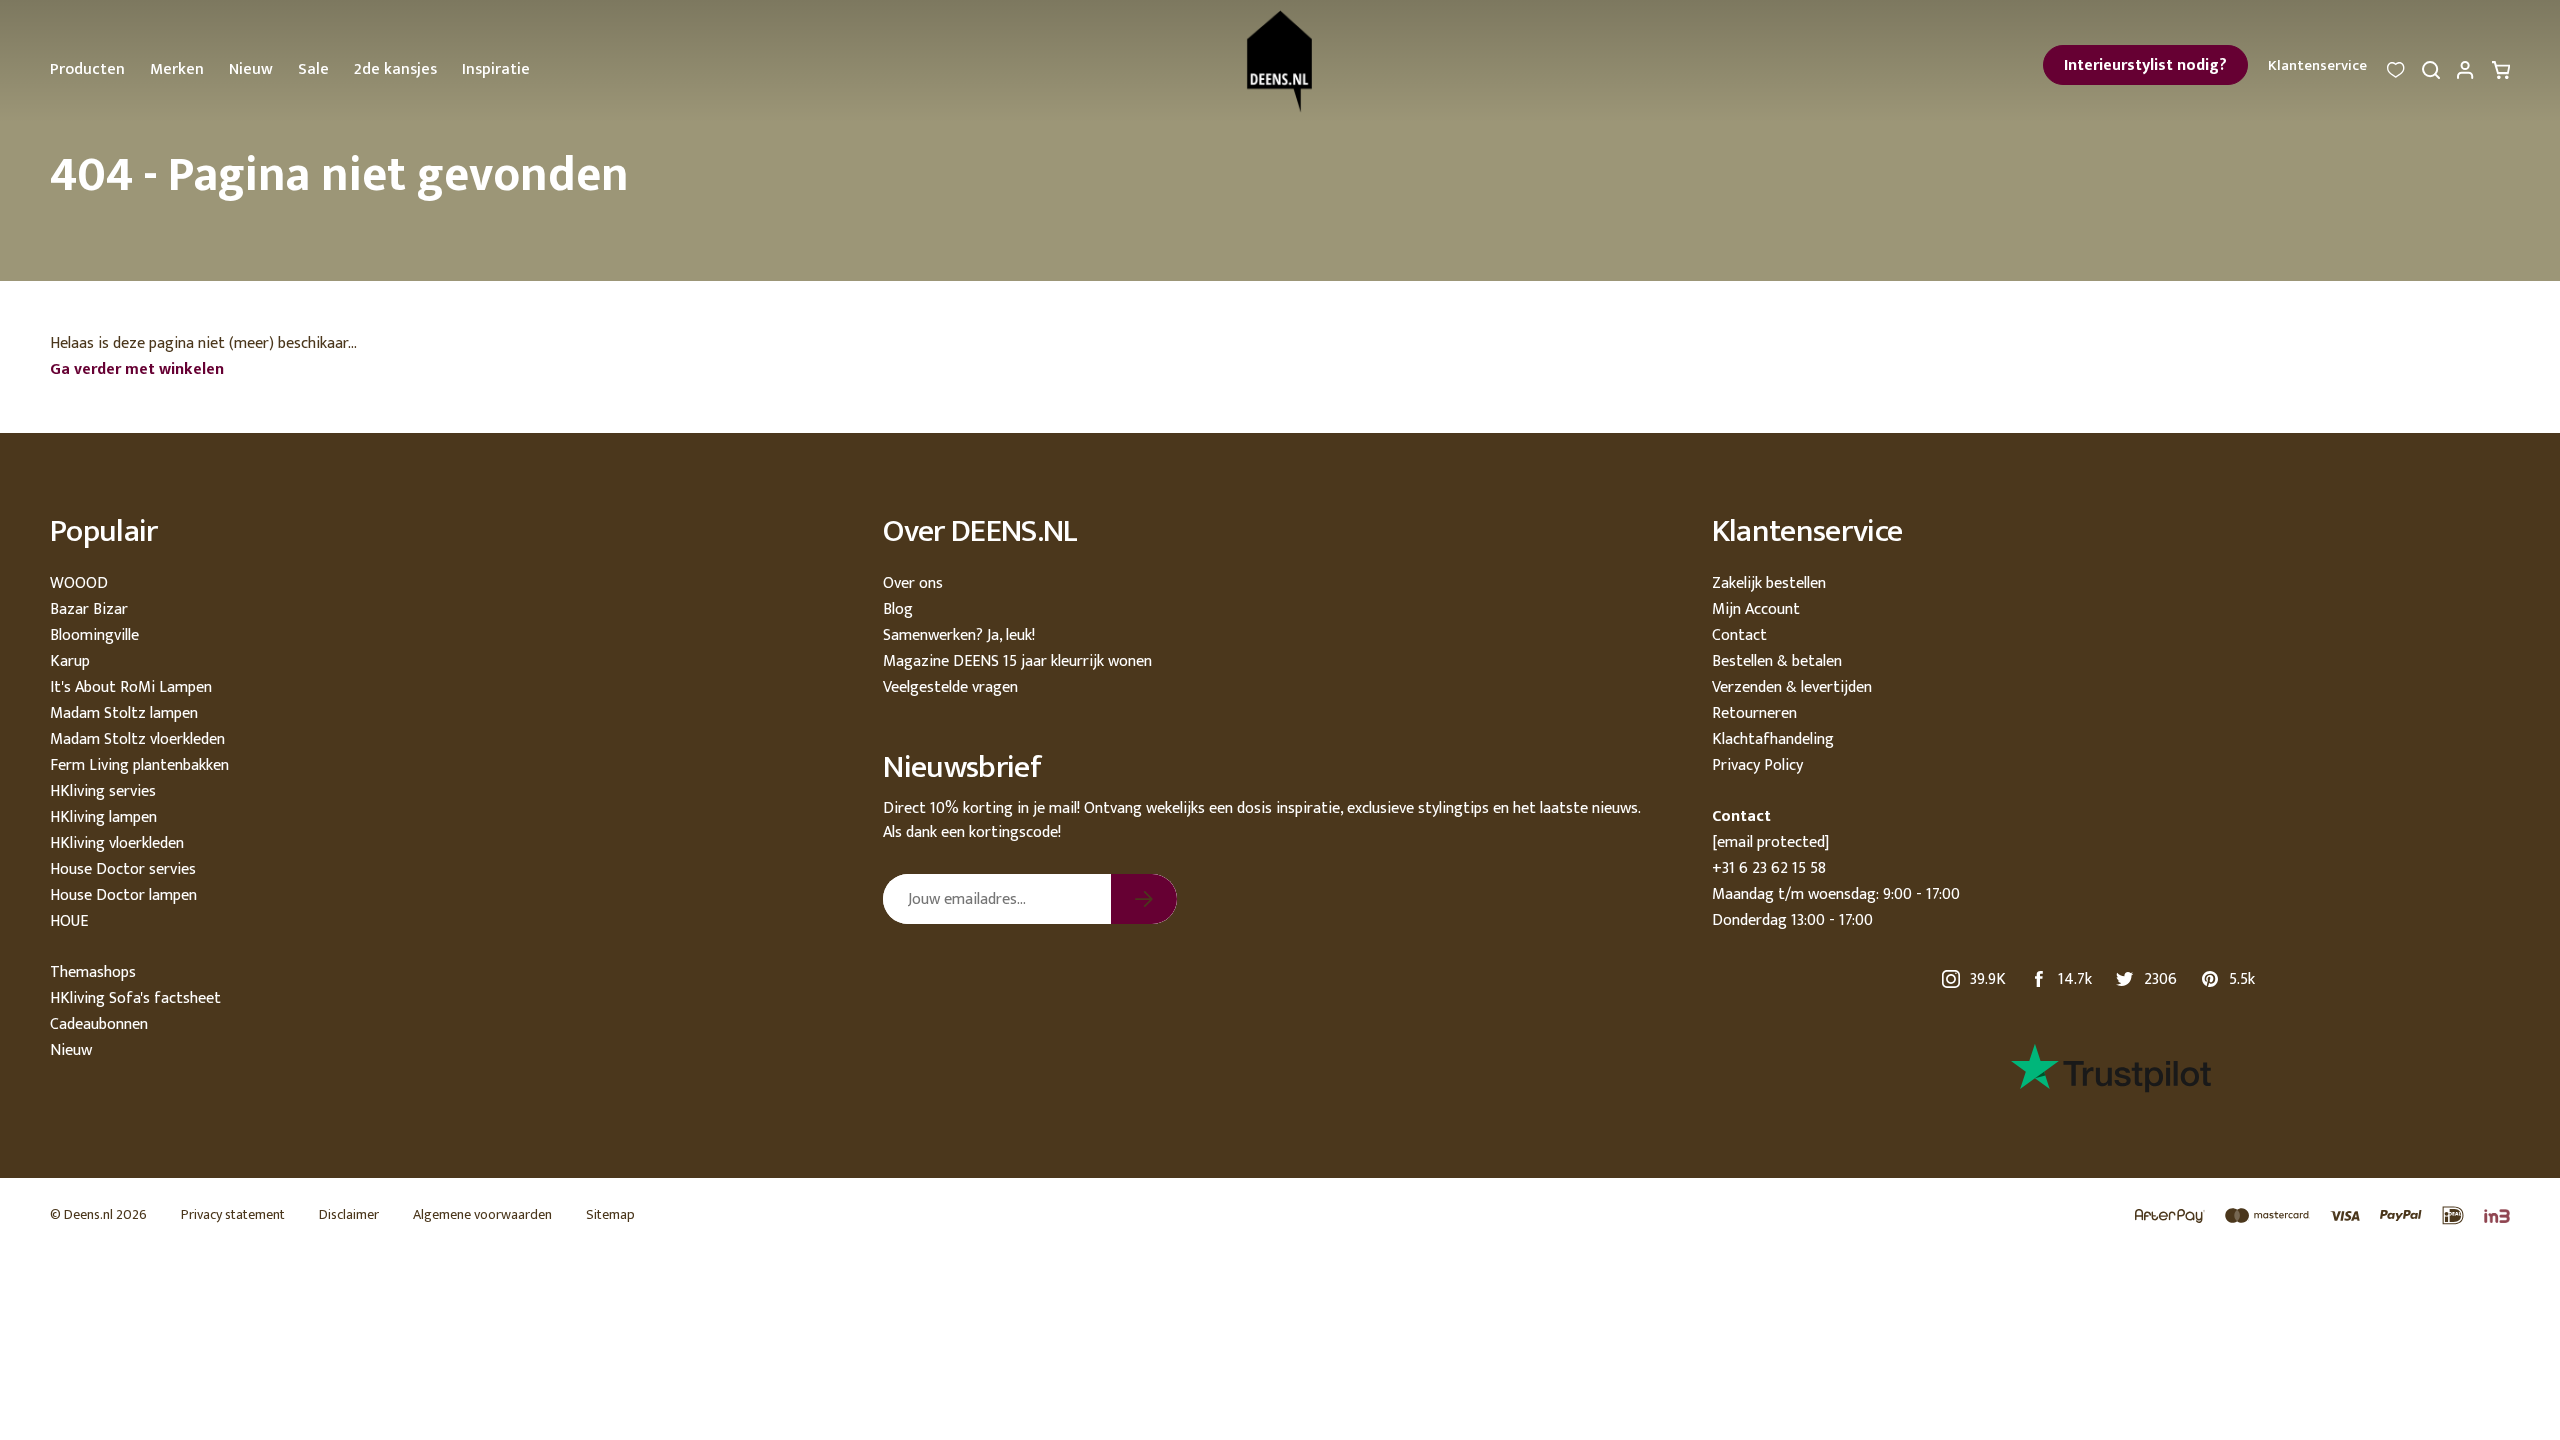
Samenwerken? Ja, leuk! (959, 635)
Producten (87, 69)
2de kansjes (395, 69)
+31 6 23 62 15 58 (1769, 868)
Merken (177, 69)
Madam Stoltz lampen (124, 713)
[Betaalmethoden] (2312, 1216)
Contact (1739, 635)
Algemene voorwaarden (482, 1214)
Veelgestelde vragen (950, 687)
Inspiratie (496, 69)
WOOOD (79, 583)
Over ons (913, 583)
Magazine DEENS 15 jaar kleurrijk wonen (1017, 661)
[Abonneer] (1144, 899)
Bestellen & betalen (1777, 661)
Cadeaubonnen (99, 1024)
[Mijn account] (2466, 75)
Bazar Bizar (89, 609)
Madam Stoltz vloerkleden (137, 739)
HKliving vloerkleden (117, 843)
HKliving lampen (103, 817)
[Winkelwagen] (2501, 75)
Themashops (93, 972)
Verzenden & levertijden (1792, 687)
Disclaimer (349, 1214)
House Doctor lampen (123, 895)
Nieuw (251, 69)
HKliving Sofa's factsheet (135, 998)
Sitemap (610, 1214)
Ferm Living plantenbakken (139, 765)
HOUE (69, 921)
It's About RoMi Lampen (131, 687)
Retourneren (1754, 713)
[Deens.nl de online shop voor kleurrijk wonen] (1280, 61)
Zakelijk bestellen (1769, 583)
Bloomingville (94, 635)
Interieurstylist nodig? (2145, 65)
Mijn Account (1756, 609)
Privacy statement (233, 1214)
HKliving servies (103, 791)
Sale (313, 69)
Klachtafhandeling (1773, 739)
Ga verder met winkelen (137, 369)
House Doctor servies (123, 869)
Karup (70, 661)
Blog (898, 609)
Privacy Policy (1757, 765)
